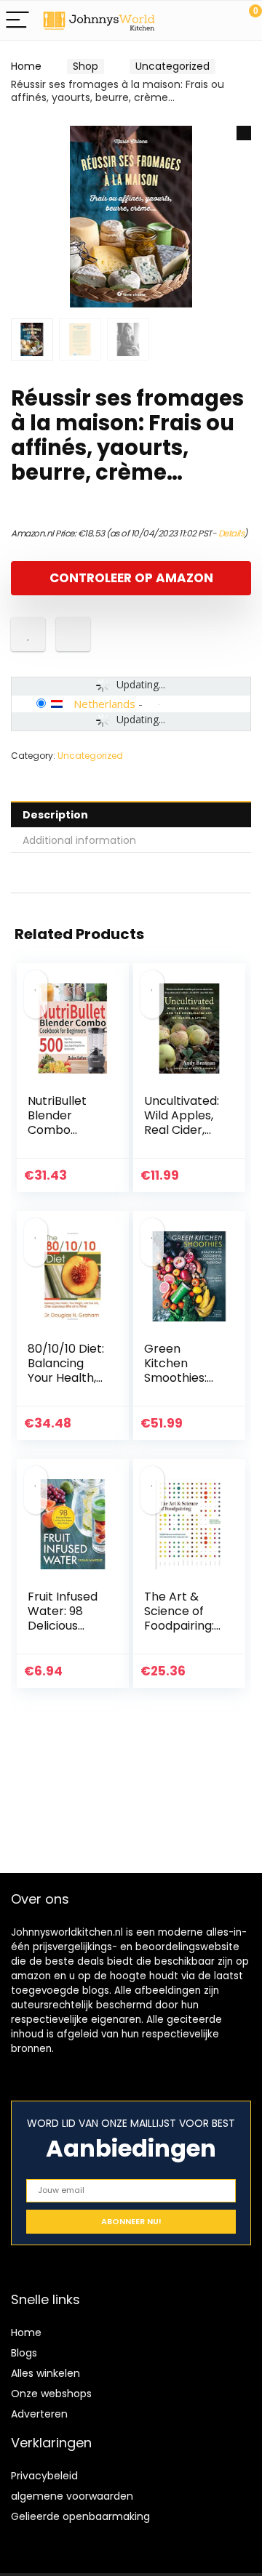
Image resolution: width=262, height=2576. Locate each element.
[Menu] (17, 21)
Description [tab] (55, 815)
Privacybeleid (44, 2476)
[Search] (186, 21)
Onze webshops (51, 2394)
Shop (86, 66)
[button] (244, 133)
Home (26, 66)
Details (231, 533)
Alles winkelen (45, 2373)
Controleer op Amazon (131, 578)
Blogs (24, 2353)
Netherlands (104, 704)
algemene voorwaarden (72, 2496)
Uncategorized (172, 66)
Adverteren (39, 2414)
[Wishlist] (217, 20)
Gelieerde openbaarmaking (80, 2516)
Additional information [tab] (79, 840)
